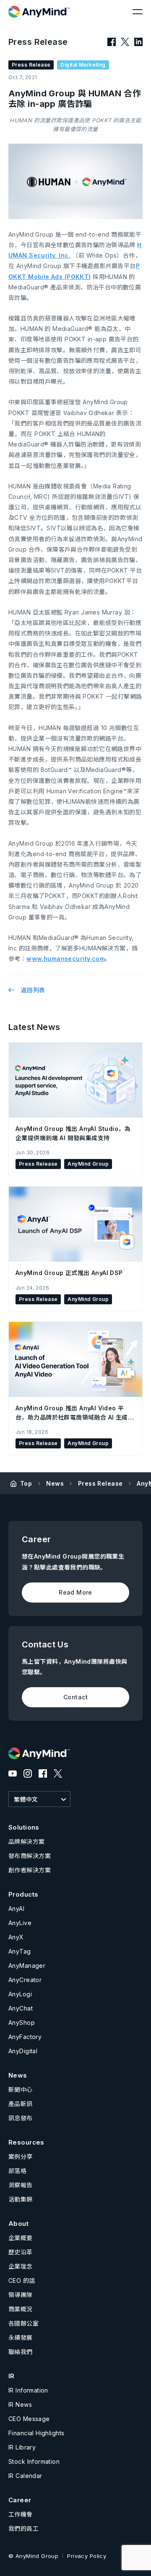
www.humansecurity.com (66, 959)
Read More (75, 1592)
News (55, 1483)
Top (26, 1483)
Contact (75, 1697)
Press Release (100, 1483)
